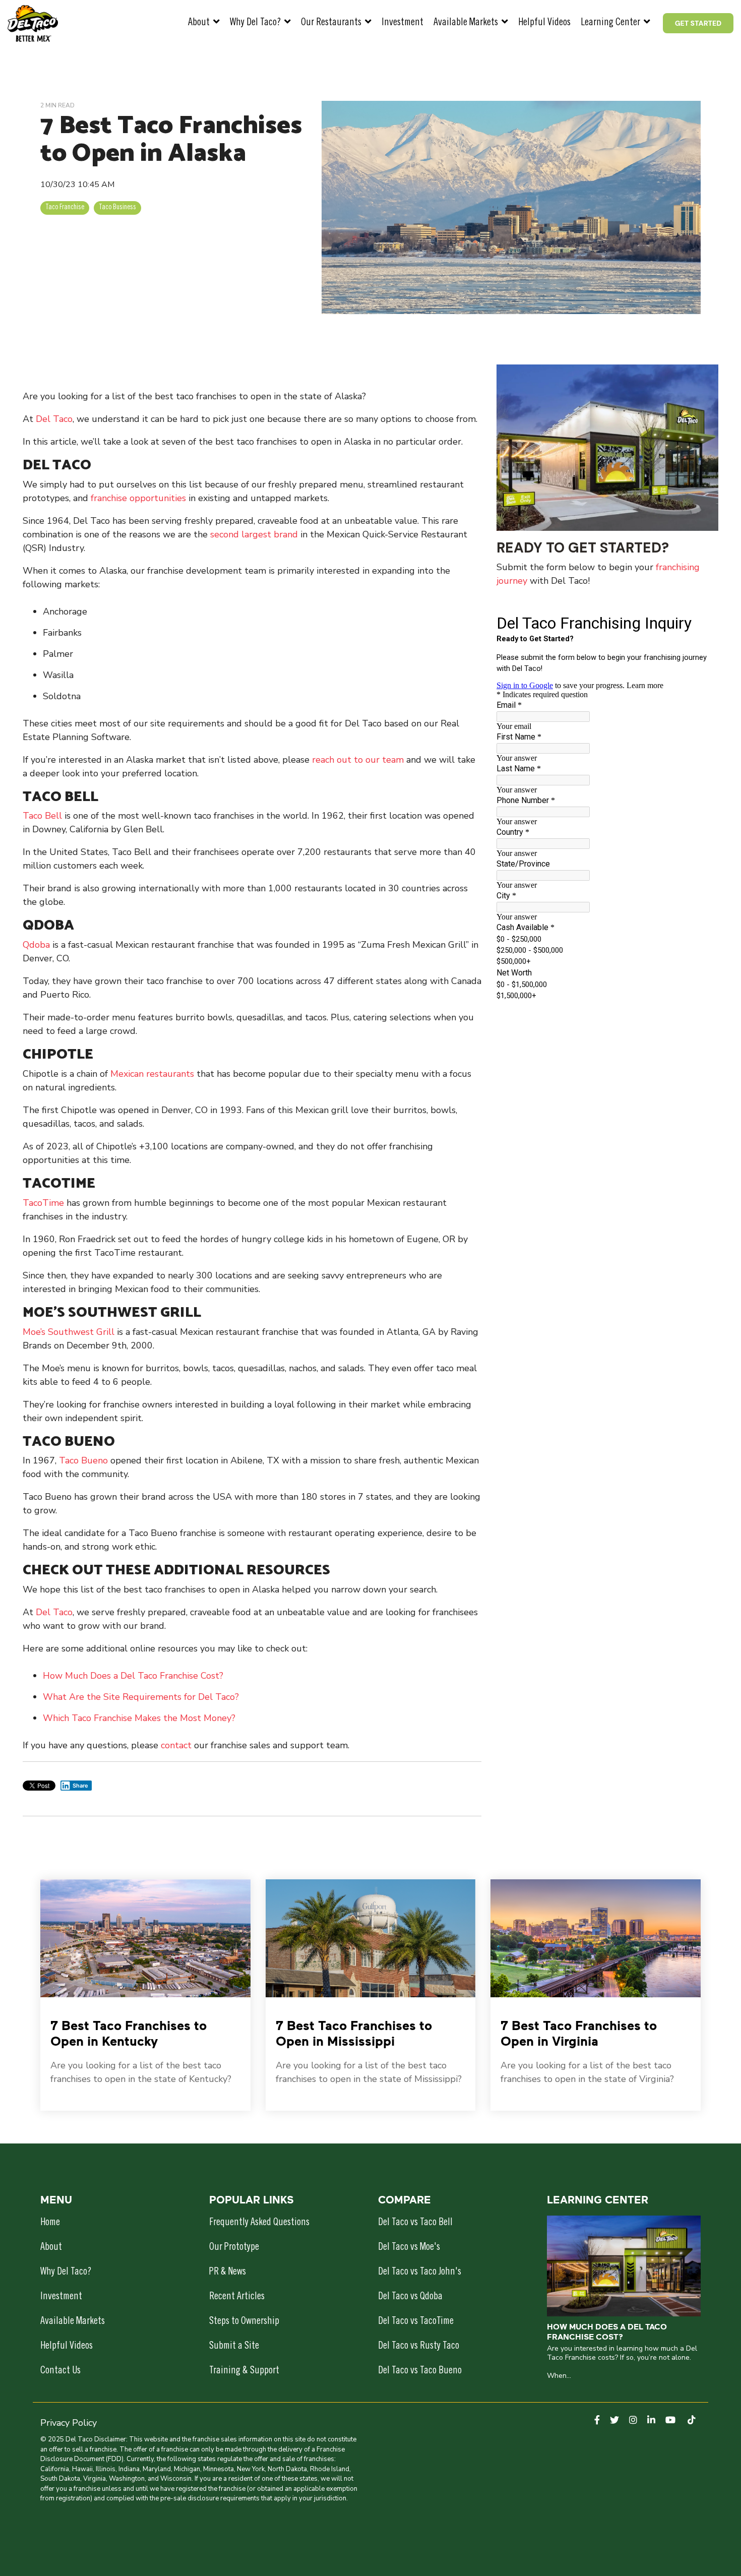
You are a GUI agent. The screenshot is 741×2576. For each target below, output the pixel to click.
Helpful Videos (544, 23)
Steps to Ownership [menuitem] (244, 2322)
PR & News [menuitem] (228, 2273)
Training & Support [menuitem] (244, 2371)
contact (177, 1745)
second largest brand (254, 534)
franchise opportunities (138, 498)
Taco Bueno (83, 1460)
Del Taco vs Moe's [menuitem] (409, 2248)
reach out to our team (358, 760)
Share (80, 1786)
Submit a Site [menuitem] (234, 2347)
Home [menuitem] (50, 2223)
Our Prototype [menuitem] (234, 2248)
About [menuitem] (51, 2248)
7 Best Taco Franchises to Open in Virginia (579, 2033)
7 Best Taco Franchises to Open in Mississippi (354, 2033)
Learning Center (611, 23)
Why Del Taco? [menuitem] (66, 2273)
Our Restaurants (332, 23)
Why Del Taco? (256, 23)
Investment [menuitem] (61, 2297)
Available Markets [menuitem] (73, 2322)
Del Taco (54, 419)
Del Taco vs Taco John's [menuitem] (420, 2273)
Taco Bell (42, 816)
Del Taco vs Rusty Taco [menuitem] (419, 2347)
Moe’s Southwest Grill (69, 1332)
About (200, 23)
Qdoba (38, 945)
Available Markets (467, 23)
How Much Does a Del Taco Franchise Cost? (133, 1676)
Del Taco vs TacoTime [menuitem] (416, 2322)
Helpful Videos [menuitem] (67, 2347)
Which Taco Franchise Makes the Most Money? (139, 1718)
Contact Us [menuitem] (60, 2371)
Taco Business (117, 208)
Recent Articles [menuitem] (237, 2297)
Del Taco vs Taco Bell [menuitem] (415, 2223)
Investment (403, 23)
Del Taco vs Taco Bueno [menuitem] (420, 2371)
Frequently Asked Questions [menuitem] (259, 2223)
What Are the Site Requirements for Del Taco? (141, 1697)
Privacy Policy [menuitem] (69, 2423)
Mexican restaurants (152, 1074)
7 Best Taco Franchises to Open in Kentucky (129, 2033)
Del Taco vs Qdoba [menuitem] (410, 2297)
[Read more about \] (145, 1938)
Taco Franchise (65, 208)
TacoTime (43, 1203)
